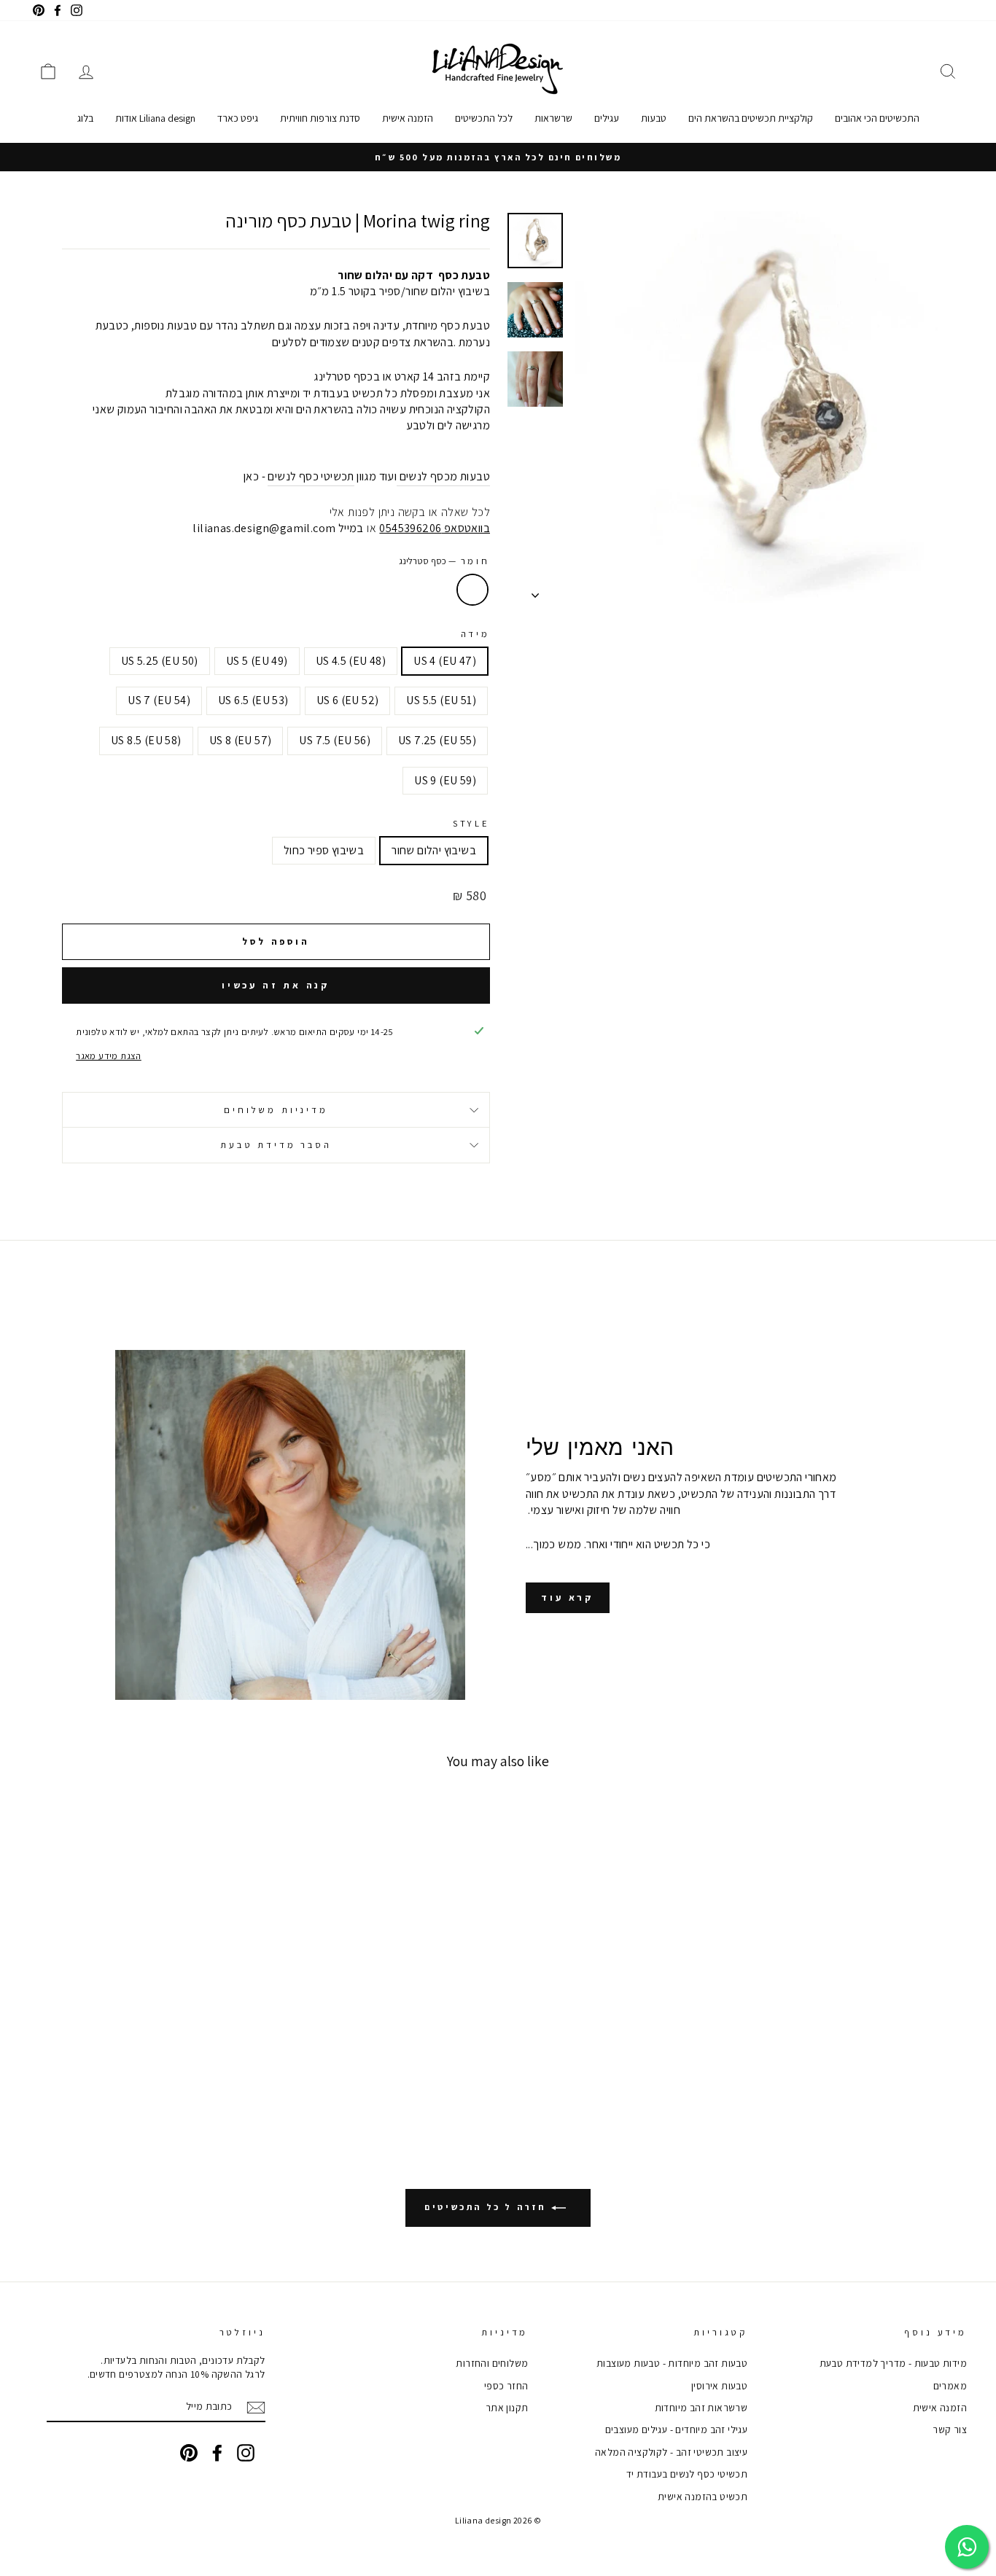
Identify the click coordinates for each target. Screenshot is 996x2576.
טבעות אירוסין (719, 2386)
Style (471, 823)
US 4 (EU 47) (445, 661)
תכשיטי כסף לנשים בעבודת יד (687, 2474)
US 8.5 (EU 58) (146, 740)
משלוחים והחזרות (492, 2363)
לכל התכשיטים (484, 118)
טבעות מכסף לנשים (445, 476)
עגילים (607, 118)
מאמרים (950, 2386)
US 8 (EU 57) (241, 740)
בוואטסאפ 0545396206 (435, 528)
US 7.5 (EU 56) (335, 740)
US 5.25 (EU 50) (160, 661)
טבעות (654, 118)
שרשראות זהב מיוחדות (701, 2408)
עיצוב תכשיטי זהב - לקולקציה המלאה (671, 2452)
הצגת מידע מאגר (109, 1056)
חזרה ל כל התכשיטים (487, 2207)
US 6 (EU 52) (348, 700)
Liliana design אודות (155, 118)
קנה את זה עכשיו (276, 985)
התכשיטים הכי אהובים (877, 118)
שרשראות (553, 118)
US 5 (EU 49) (257, 661)
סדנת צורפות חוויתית (320, 118)
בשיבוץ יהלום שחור (434, 850)
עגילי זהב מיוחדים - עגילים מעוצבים (677, 2429)
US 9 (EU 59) (445, 780)
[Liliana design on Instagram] (246, 2453)
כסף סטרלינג (472, 590)
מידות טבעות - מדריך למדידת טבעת (893, 2363)
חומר (444, 561)
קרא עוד (568, 1597)
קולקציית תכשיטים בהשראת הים (751, 118)
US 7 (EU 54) (159, 700)
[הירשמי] (256, 2408)
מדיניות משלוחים (276, 1110)
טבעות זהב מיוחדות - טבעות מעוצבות (672, 2363)
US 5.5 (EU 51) (441, 700)
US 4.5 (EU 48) (351, 661)
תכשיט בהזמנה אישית (703, 2497)
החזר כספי (506, 2386)
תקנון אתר (507, 2408)
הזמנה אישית (408, 118)
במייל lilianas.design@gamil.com (278, 528)
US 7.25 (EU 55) (437, 740)
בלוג (85, 118)
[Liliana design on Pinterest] (189, 2453)
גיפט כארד (238, 118)
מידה (475, 634)
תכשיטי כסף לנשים (311, 476)
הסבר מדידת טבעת (276, 1145)
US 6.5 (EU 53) (253, 700)
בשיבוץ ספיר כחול (324, 850)
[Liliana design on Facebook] (217, 2453)
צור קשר (950, 2429)
